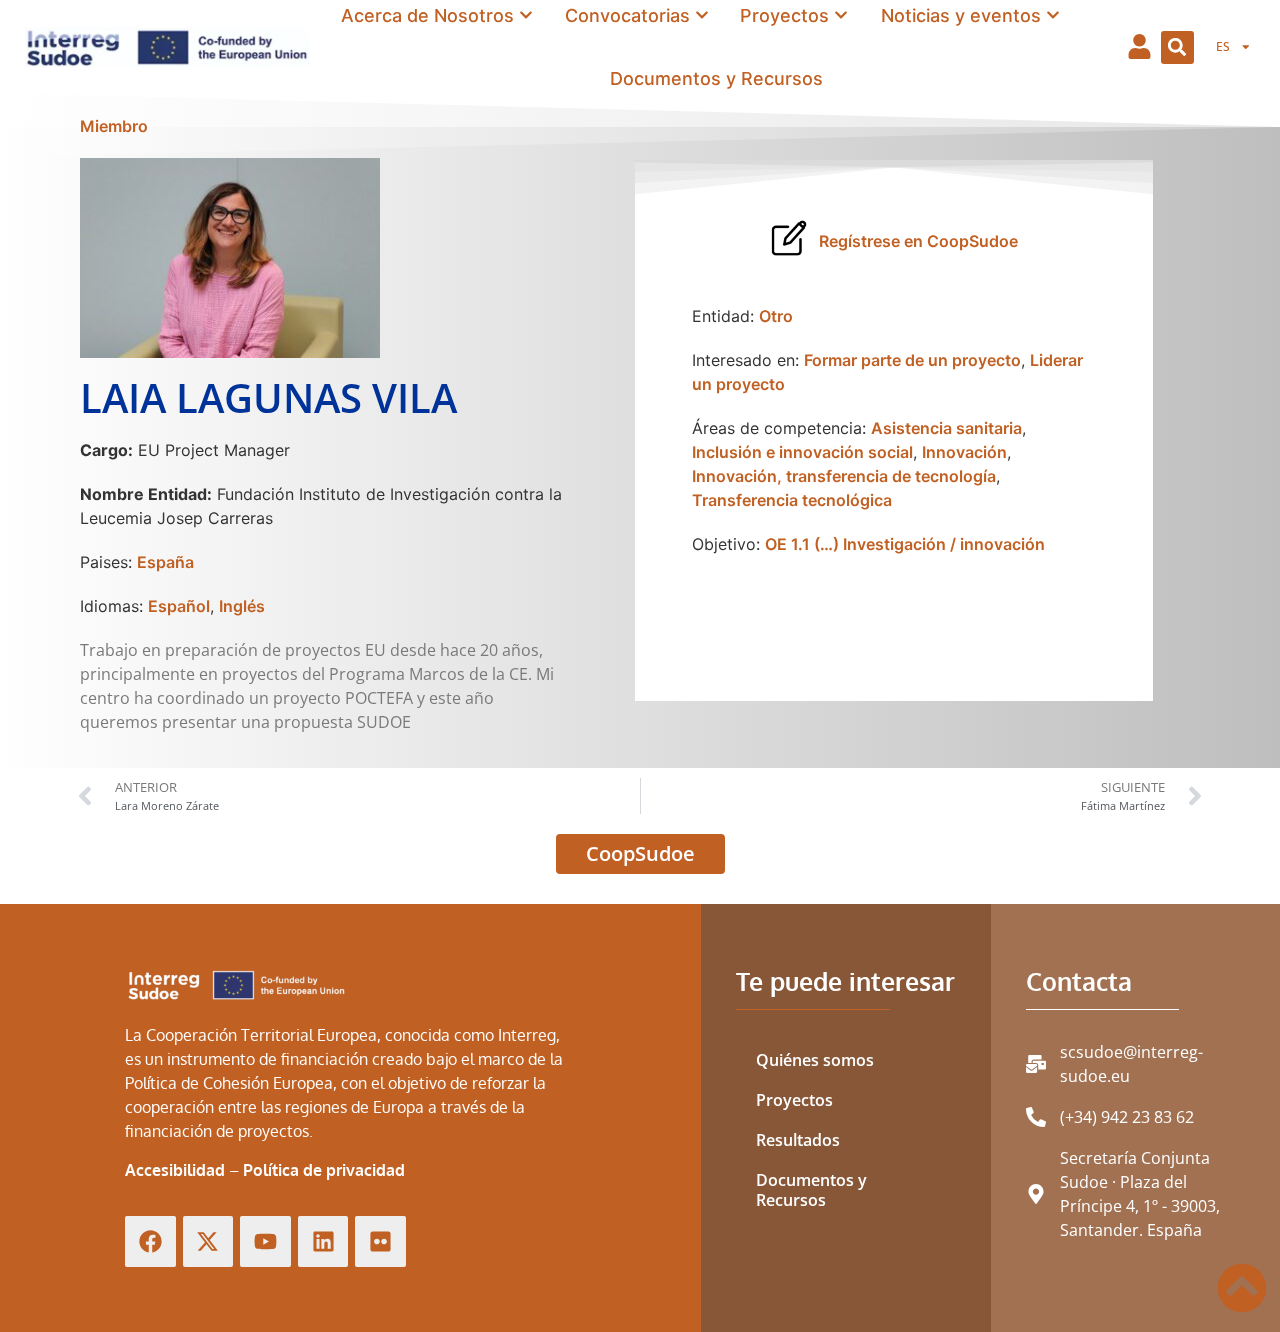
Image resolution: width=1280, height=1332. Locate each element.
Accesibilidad (175, 1170)
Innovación (964, 452)
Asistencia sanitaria (946, 428)
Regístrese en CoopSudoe (918, 241)
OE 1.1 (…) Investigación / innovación (905, 544)
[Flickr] (380, 1241)
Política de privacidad (324, 1170)
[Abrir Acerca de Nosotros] (526, 15)
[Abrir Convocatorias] (702, 15)
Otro (776, 316)
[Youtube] (265, 1241)
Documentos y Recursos (811, 1190)
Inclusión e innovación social (802, 452)
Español (179, 606)
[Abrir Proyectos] (841, 15)
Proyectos (794, 1100)
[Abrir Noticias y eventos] (1053, 15)
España (165, 562)
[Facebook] (150, 1241)
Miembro (114, 126)
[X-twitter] (208, 1241)
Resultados (798, 1140)
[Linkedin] (323, 1241)
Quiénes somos (815, 1060)
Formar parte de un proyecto (912, 360)
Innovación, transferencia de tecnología (844, 476)
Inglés (242, 606)
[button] (1177, 47)
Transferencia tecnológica (792, 500)
